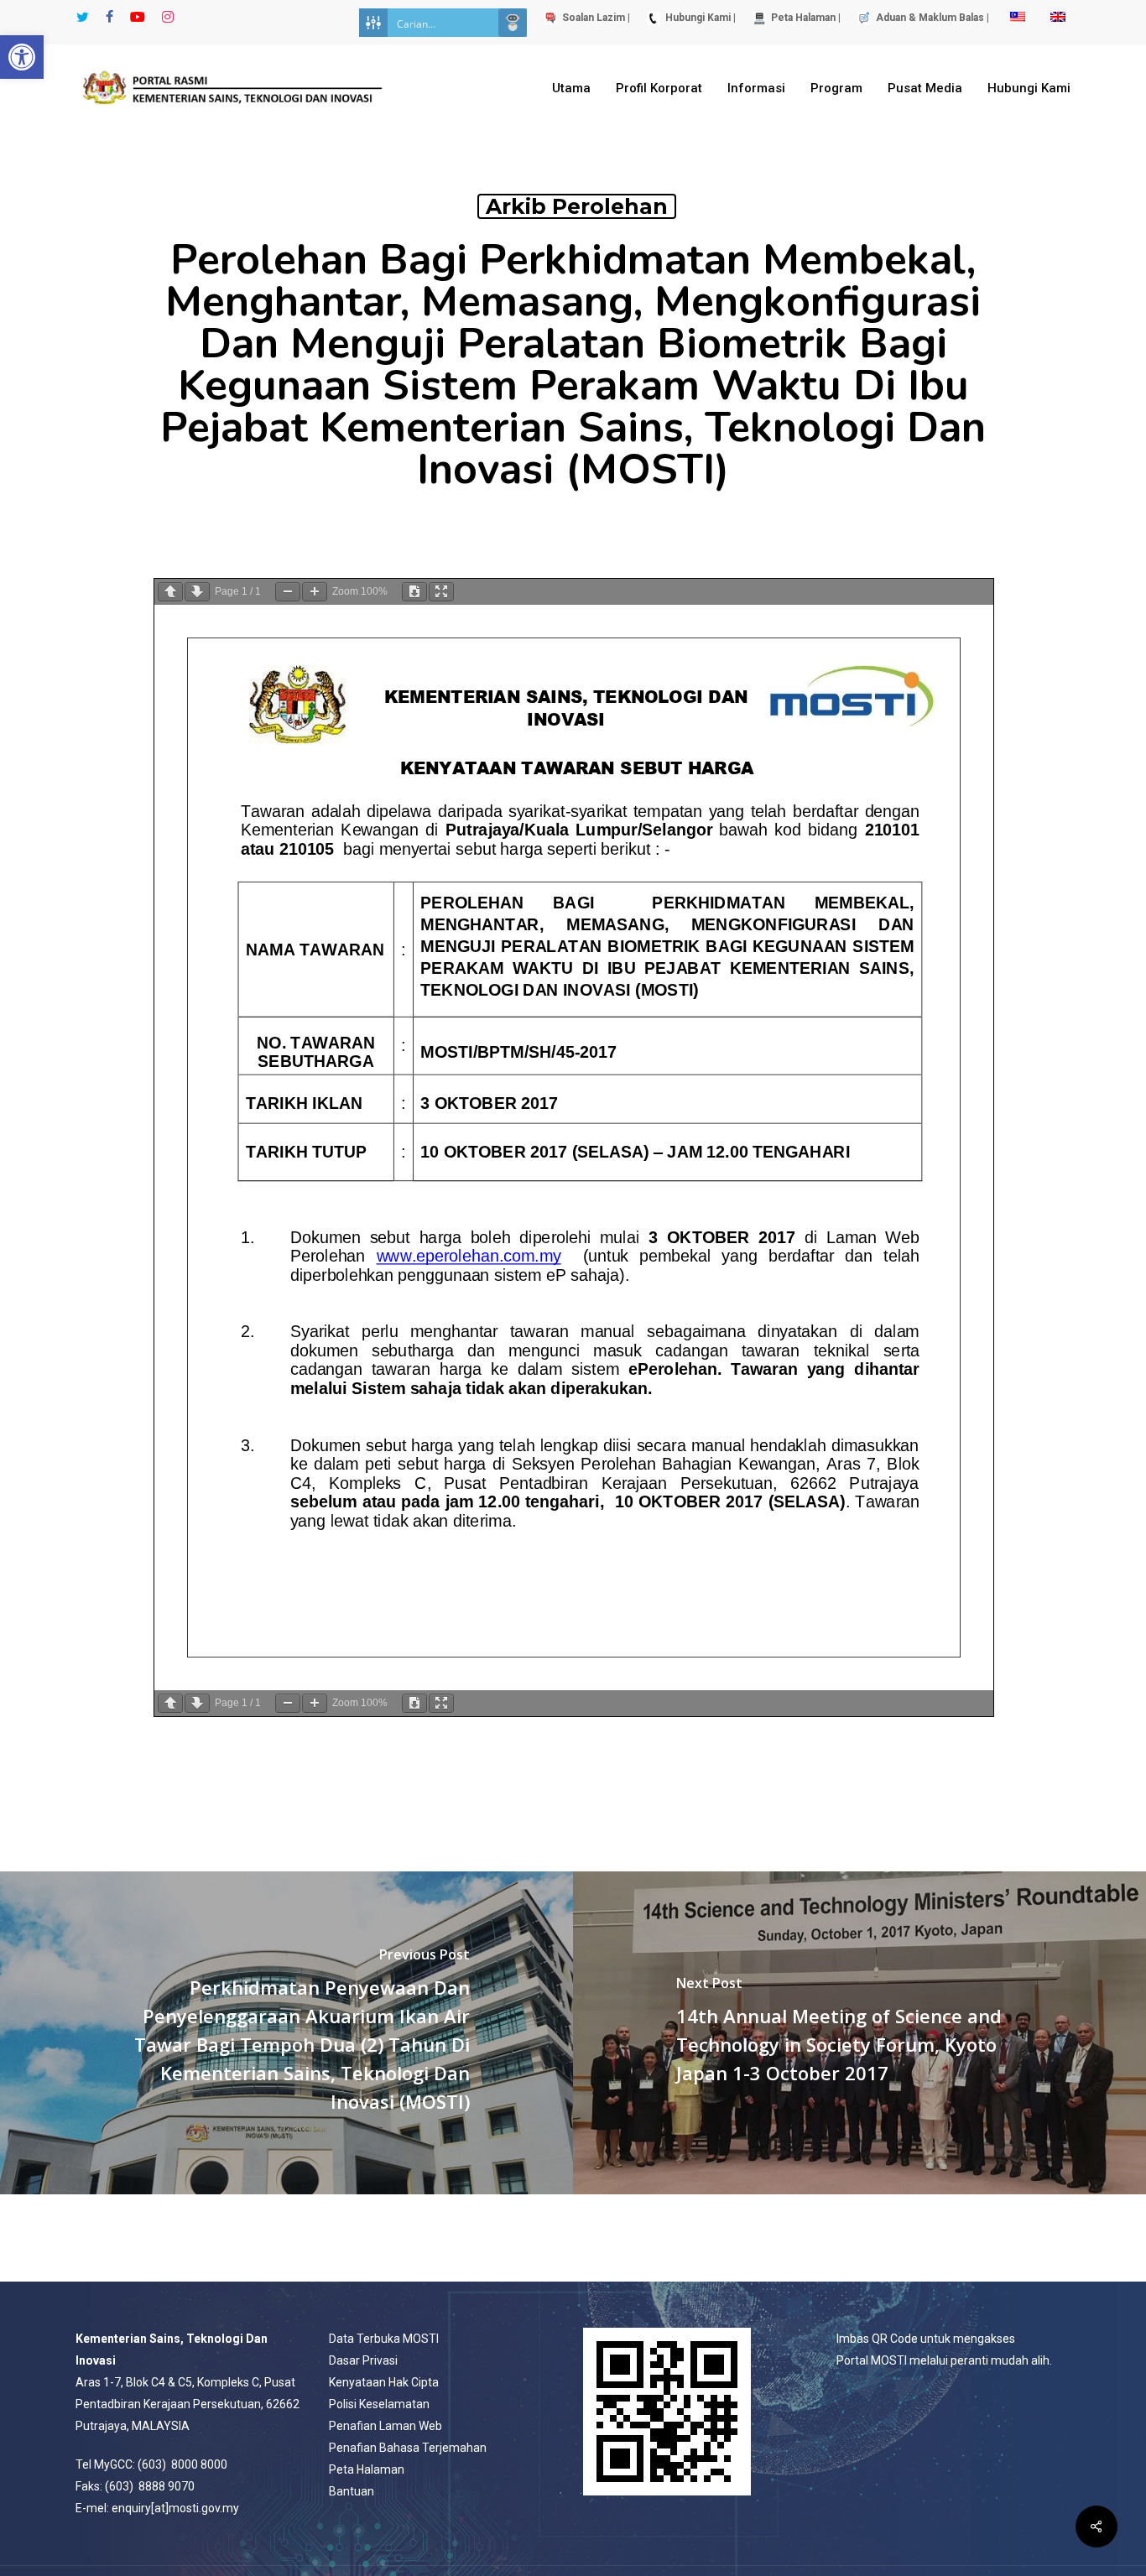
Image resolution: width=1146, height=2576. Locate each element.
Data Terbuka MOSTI (384, 2339)
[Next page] (197, 592)
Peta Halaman (367, 2469)
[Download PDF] (414, 592)
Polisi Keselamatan (379, 2404)
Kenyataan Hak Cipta (384, 2382)
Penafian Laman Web (385, 2426)
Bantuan (352, 2491)
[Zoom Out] (288, 592)
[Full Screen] (441, 592)
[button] (22, 57)
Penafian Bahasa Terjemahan (408, 2448)
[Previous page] (170, 592)
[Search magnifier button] (513, 23)
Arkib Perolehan (577, 206)
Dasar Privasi (363, 2360)
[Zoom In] (315, 592)
